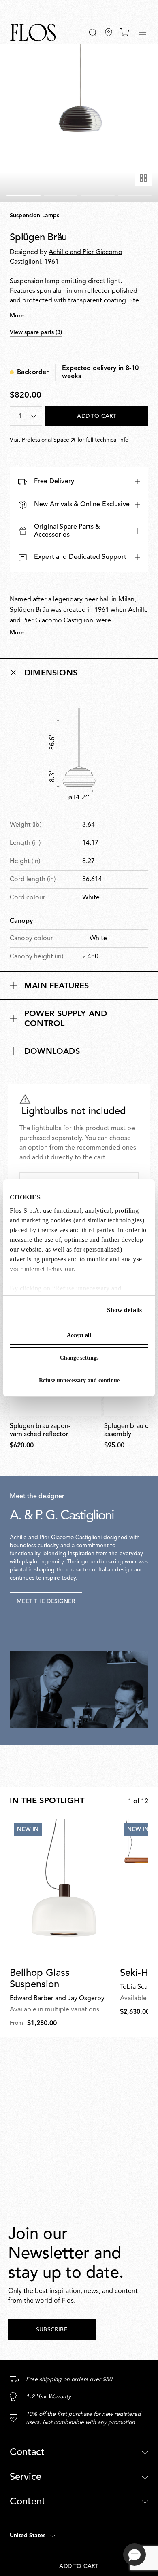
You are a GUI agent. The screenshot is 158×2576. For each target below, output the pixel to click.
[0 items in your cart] (125, 32)
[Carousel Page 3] (98, 195)
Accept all (79, 1335)
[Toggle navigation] (143, 32)
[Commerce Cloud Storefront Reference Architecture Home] (33, 33)
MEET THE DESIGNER (46, 1601)
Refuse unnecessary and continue (79, 1380)
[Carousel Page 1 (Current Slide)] (23, 195)
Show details (124, 1310)
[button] (93, 33)
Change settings (79, 1358)
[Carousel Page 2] (61, 195)
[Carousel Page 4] (135, 195)
